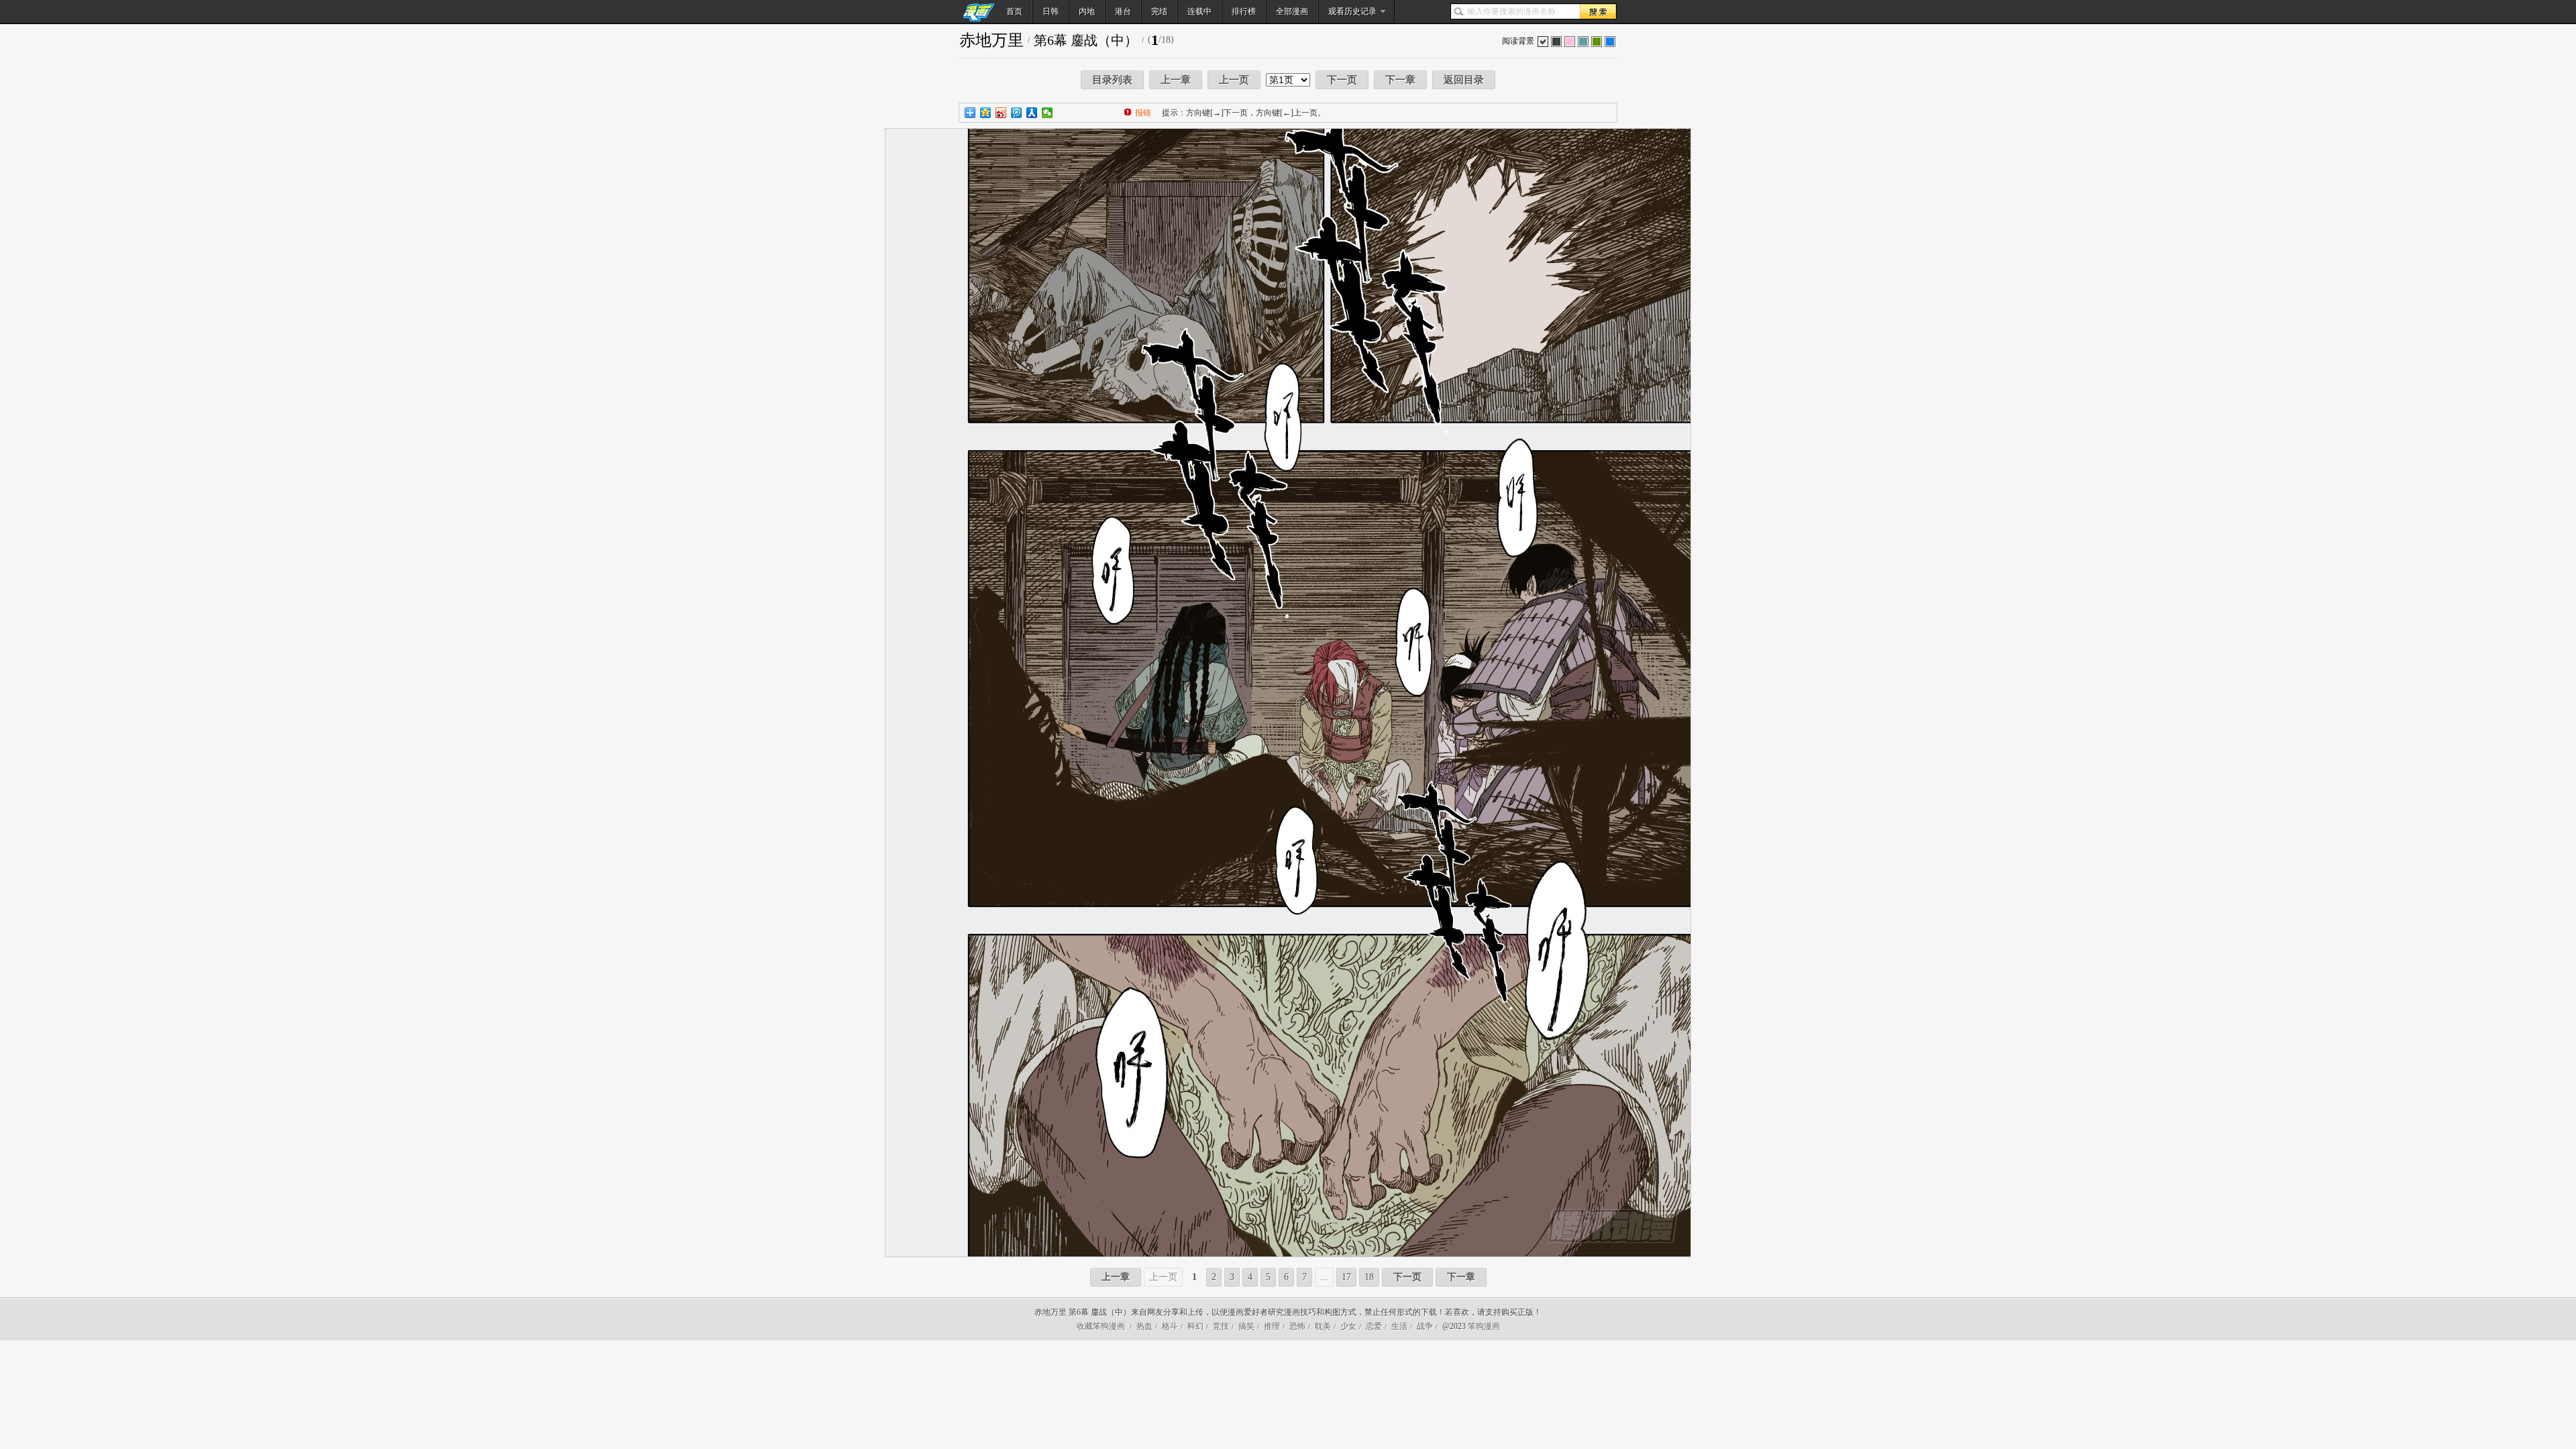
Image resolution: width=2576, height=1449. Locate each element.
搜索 (1598, 11)
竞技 (1221, 1326)
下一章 (1400, 80)
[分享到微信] (1048, 113)
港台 (1123, 11)
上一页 (1234, 80)
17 (1346, 1277)
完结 (1159, 11)
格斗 (1170, 1326)
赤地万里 (991, 40)
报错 (1143, 113)
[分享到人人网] (1032, 113)
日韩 (1051, 11)
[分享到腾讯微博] (1017, 113)
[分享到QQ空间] (986, 113)
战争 (1425, 1326)
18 (1369, 1277)
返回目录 (1464, 80)
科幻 (1195, 1326)
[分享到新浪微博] (1001, 113)
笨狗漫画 (1484, 1326)
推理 (1272, 1326)
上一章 (1176, 80)
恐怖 (1297, 1326)
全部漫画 (1292, 11)
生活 (1399, 1326)
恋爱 (1374, 1326)
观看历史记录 (1352, 11)
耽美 (1323, 1326)
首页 (1014, 11)
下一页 (1342, 80)
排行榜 (1244, 11)
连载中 (1199, 11)
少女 (1348, 1326)
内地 (1087, 11)
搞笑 (1246, 1326)
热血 (1144, 1326)
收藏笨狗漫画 (1101, 1326)
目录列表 (1112, 80)
